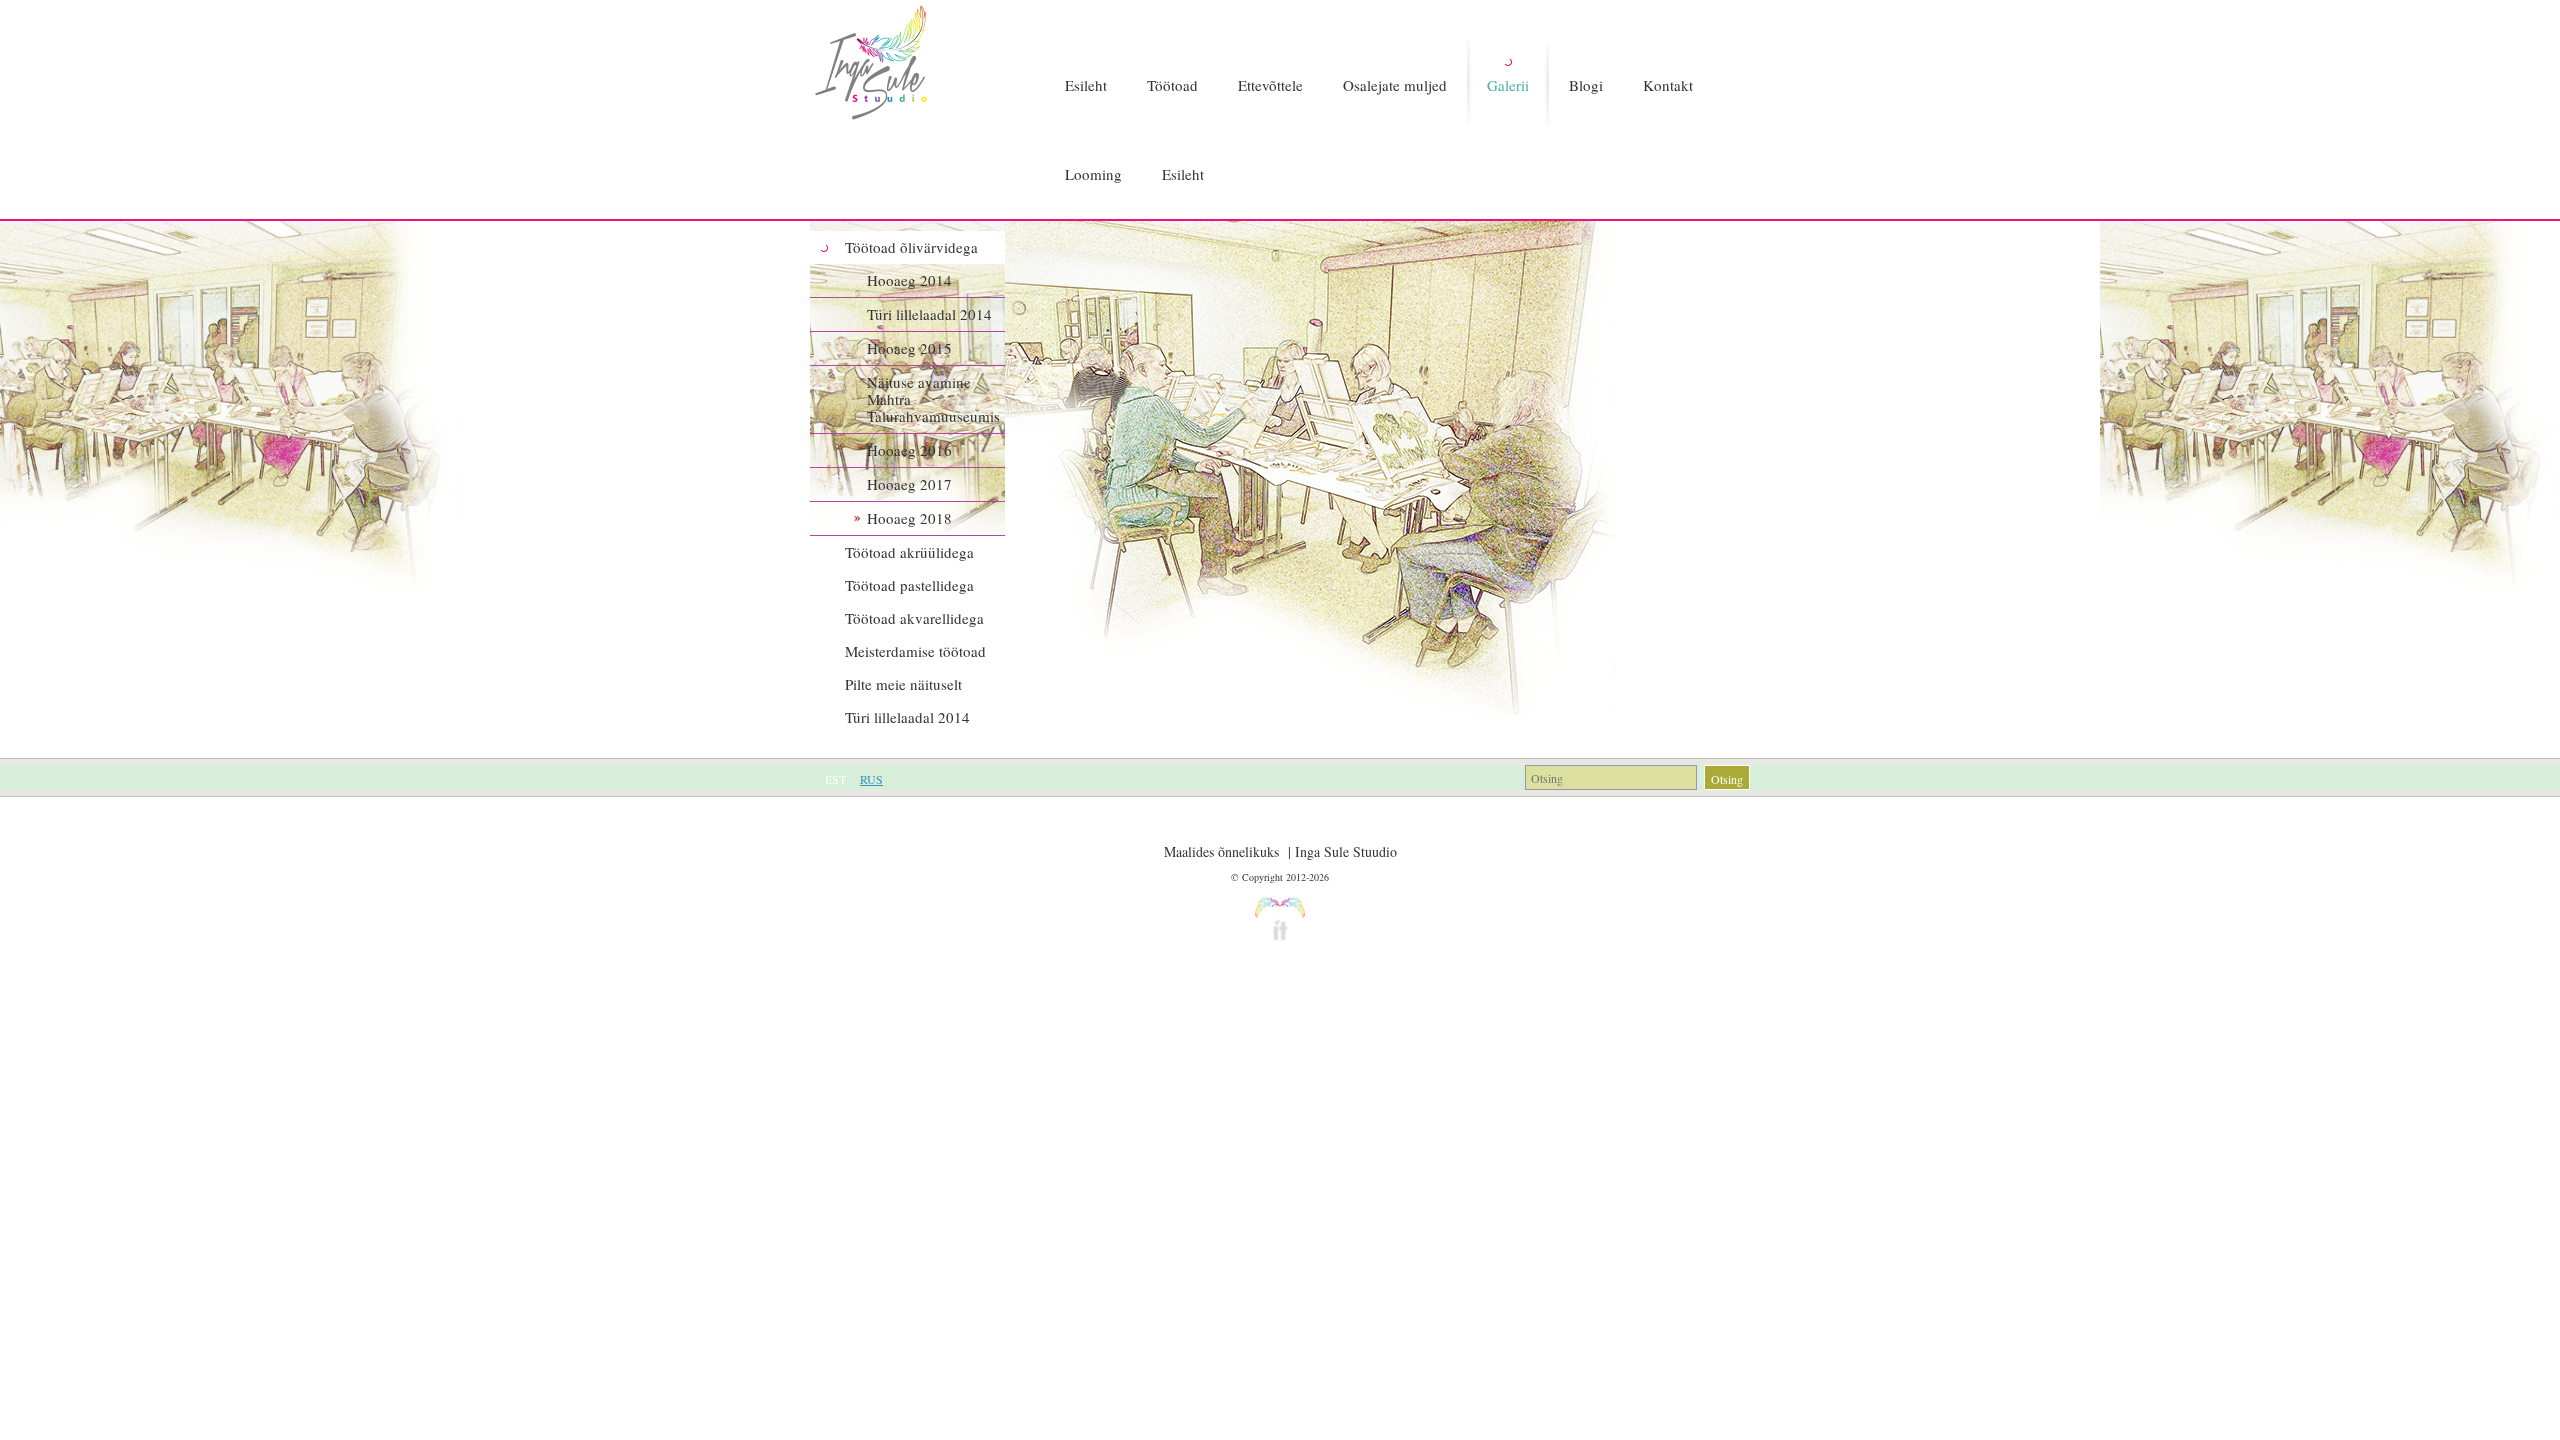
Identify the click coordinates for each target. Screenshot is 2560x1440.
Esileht (1086, 85)
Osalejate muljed (1395, 85)
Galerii (1508, 85)
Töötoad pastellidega (909, 585)
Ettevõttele (1270, 85)
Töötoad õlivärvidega (911, 247)
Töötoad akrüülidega (909, 552)
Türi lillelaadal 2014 (929, 314)
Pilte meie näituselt (903, 684)
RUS (871, 779)
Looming (1093, 174)
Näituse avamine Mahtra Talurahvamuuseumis (933, 399)
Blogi (1586, 85)
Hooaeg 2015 (909, 348)
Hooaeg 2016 (909, 450)
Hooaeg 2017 (909, 484)
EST (835, 779)
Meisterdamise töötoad (915, 651)
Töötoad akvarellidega (914, 618)
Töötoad (1172, 85)
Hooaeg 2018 (909, 518)
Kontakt (1668, 85)
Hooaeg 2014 (909, 280)
